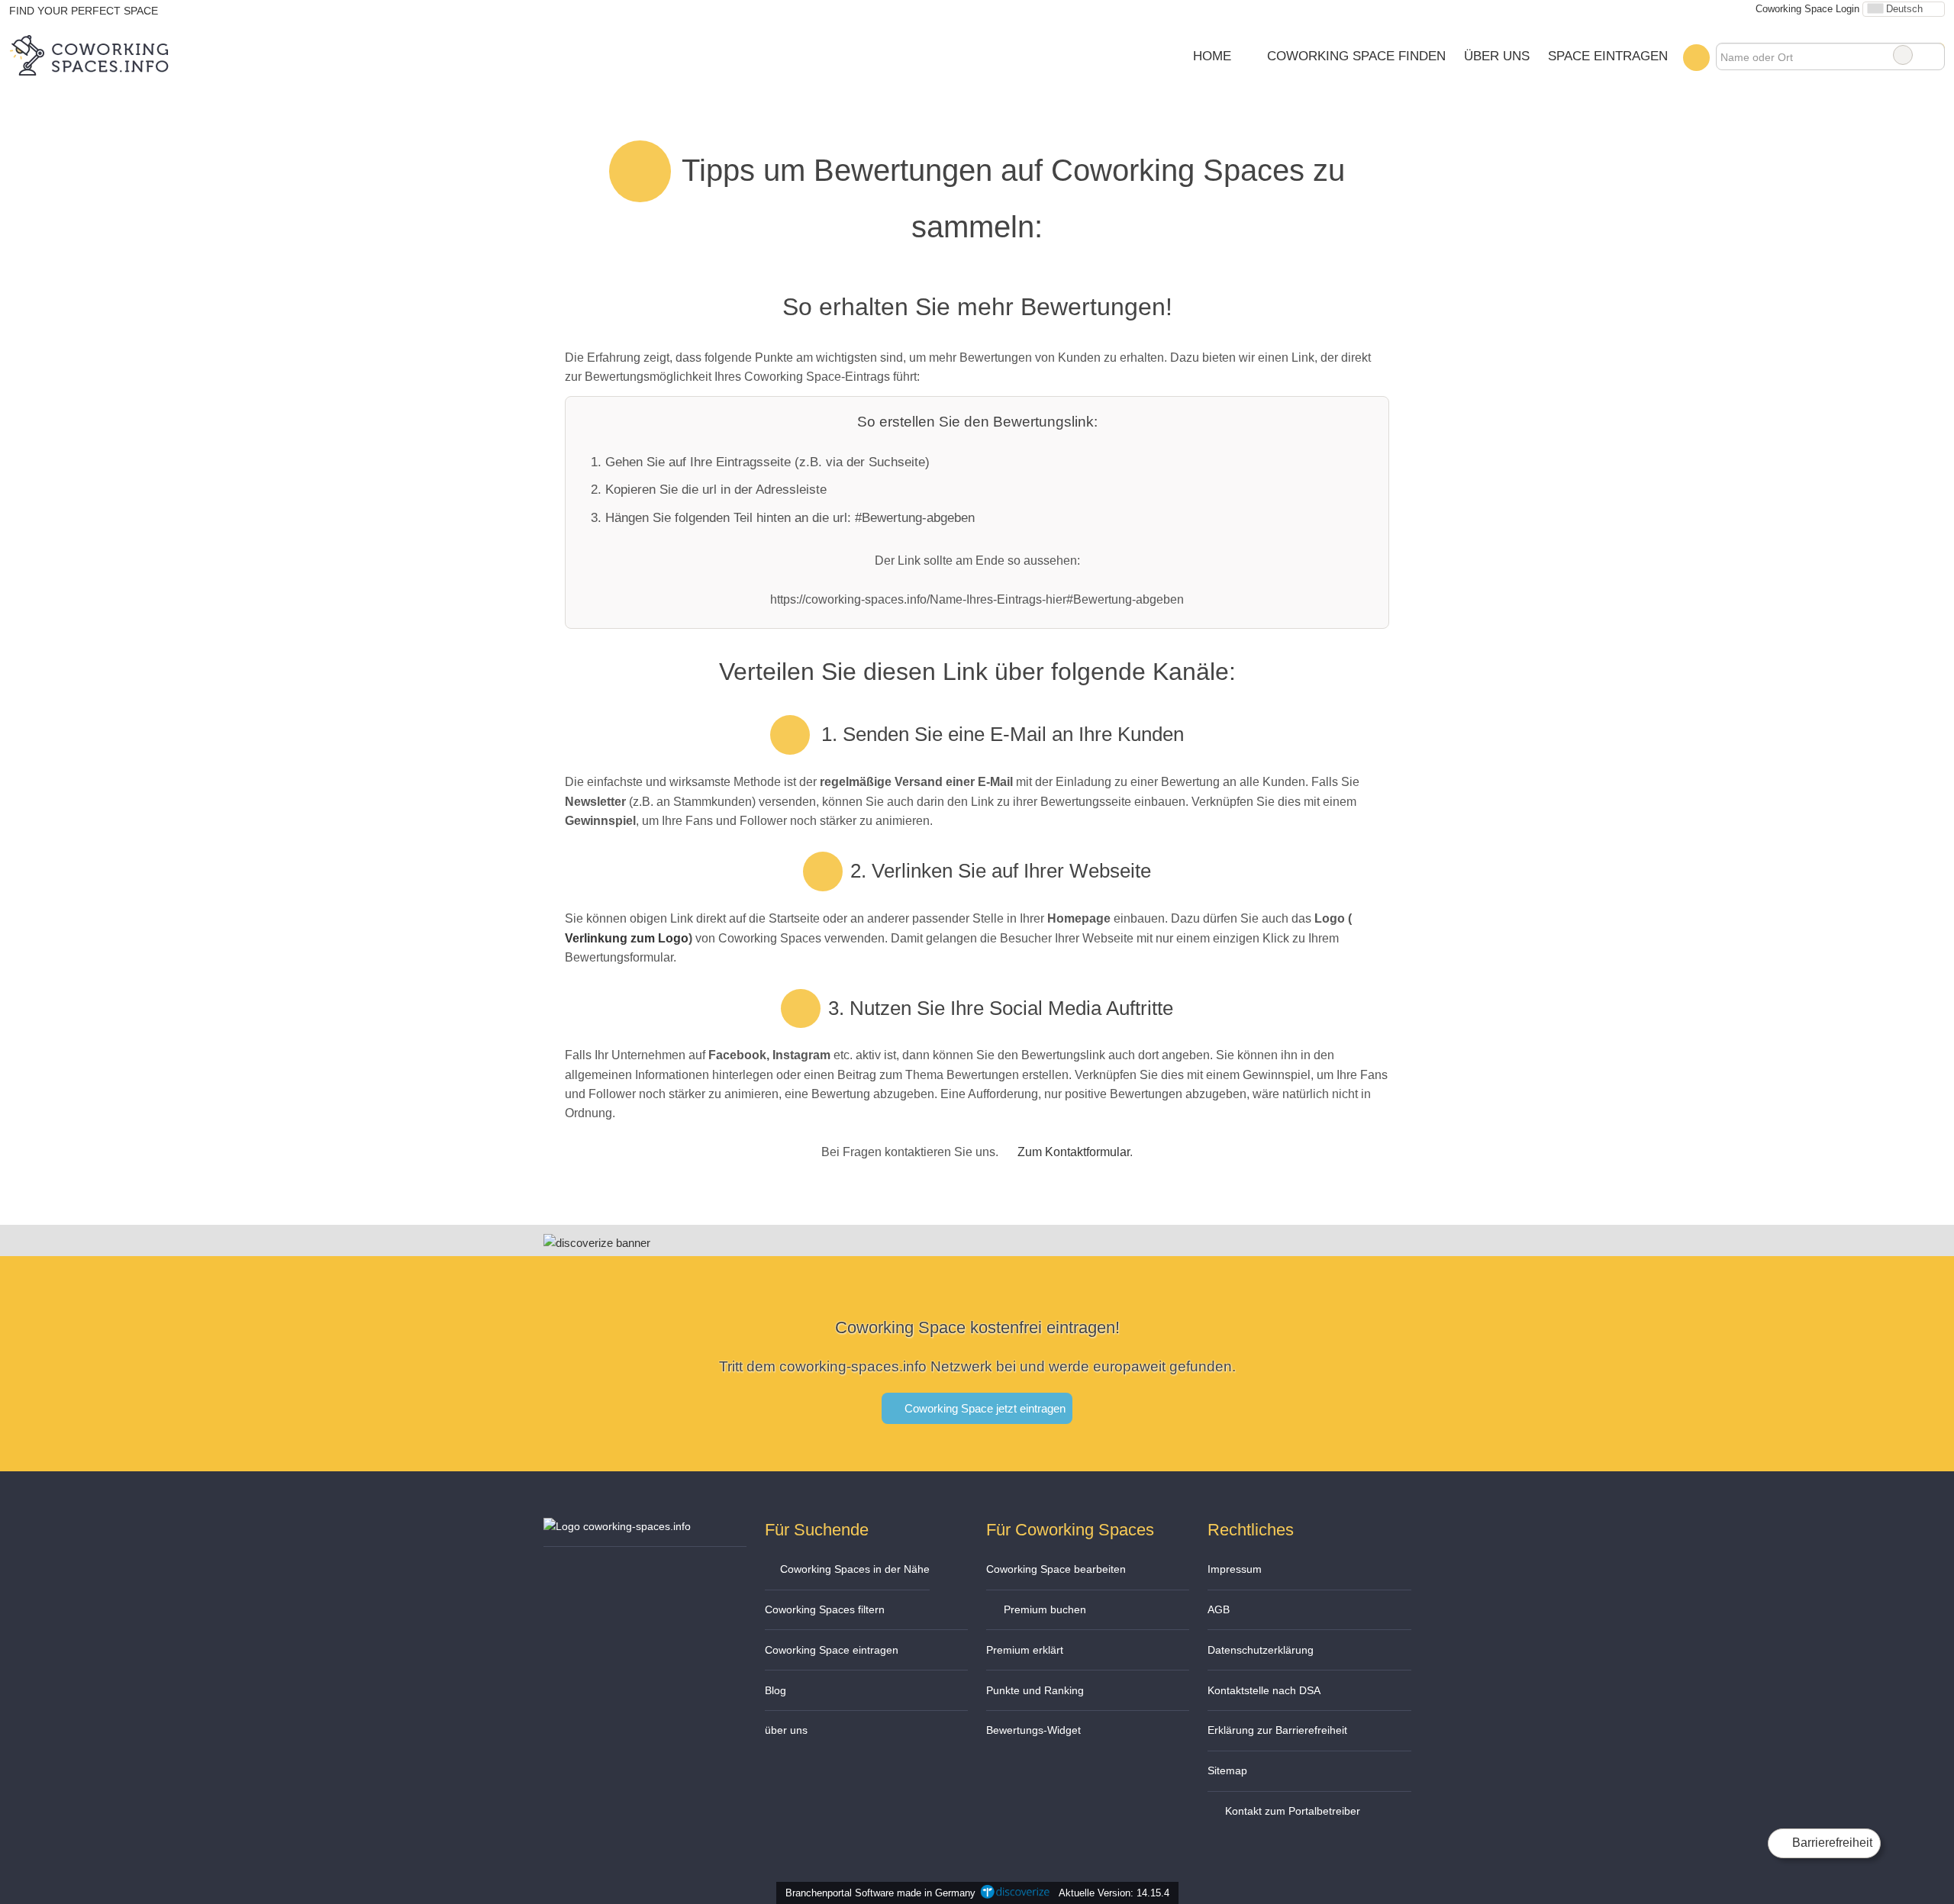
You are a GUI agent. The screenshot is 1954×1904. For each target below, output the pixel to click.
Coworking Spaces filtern (825, 1609)
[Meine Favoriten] (1696, 57)
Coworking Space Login (1806, 9)
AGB (1219, 1609)
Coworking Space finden (1356, 56)
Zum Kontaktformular (1074, 1152)
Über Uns (1497, 56)
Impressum (1235, 1569)
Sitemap (1227, 1770)
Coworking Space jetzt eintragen (983, 1408)
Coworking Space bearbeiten (1056, 1569)
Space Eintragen (1608, 56)
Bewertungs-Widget (1033, 1730)
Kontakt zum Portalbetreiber (1291, 1811)
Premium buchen (1043, 1609)
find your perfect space (84, 11)
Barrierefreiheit (1831, 1843)
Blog (775, 1690)
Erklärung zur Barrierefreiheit (1277, 1730)
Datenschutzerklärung (1261, 1650)
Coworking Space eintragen (832, 1650)
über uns (786, 1730)
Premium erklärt (1025, 1650)
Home (1212, 56)
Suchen (1933, 55)
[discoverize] (597, 1243)
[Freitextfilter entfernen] (1903, 55)
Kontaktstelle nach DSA (1264, 1690)
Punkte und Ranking (1035, 1690)
